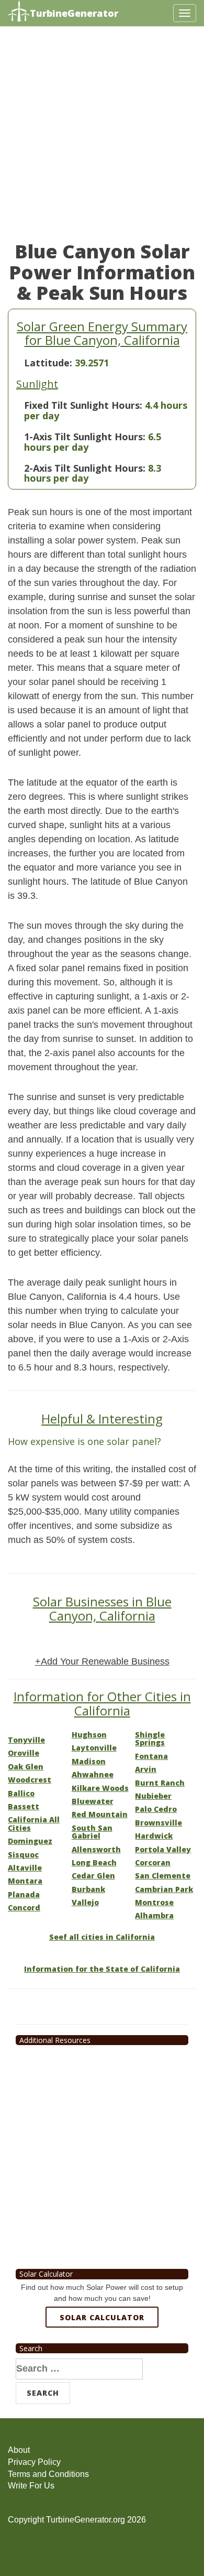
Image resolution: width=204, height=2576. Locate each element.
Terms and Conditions (48, 2474)
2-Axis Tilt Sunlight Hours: (85, 468)
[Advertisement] (102, 139)
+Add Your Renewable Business (102, 1661)
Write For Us (31, 2486)
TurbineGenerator (74, 13)
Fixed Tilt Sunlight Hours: (83, 405)
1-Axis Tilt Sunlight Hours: (85, 437)
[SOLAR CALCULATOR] (102, 2356)
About (19, 2450)
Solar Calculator (102, 2317)
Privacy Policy (34, 2462)
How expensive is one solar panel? (84, 1441)
